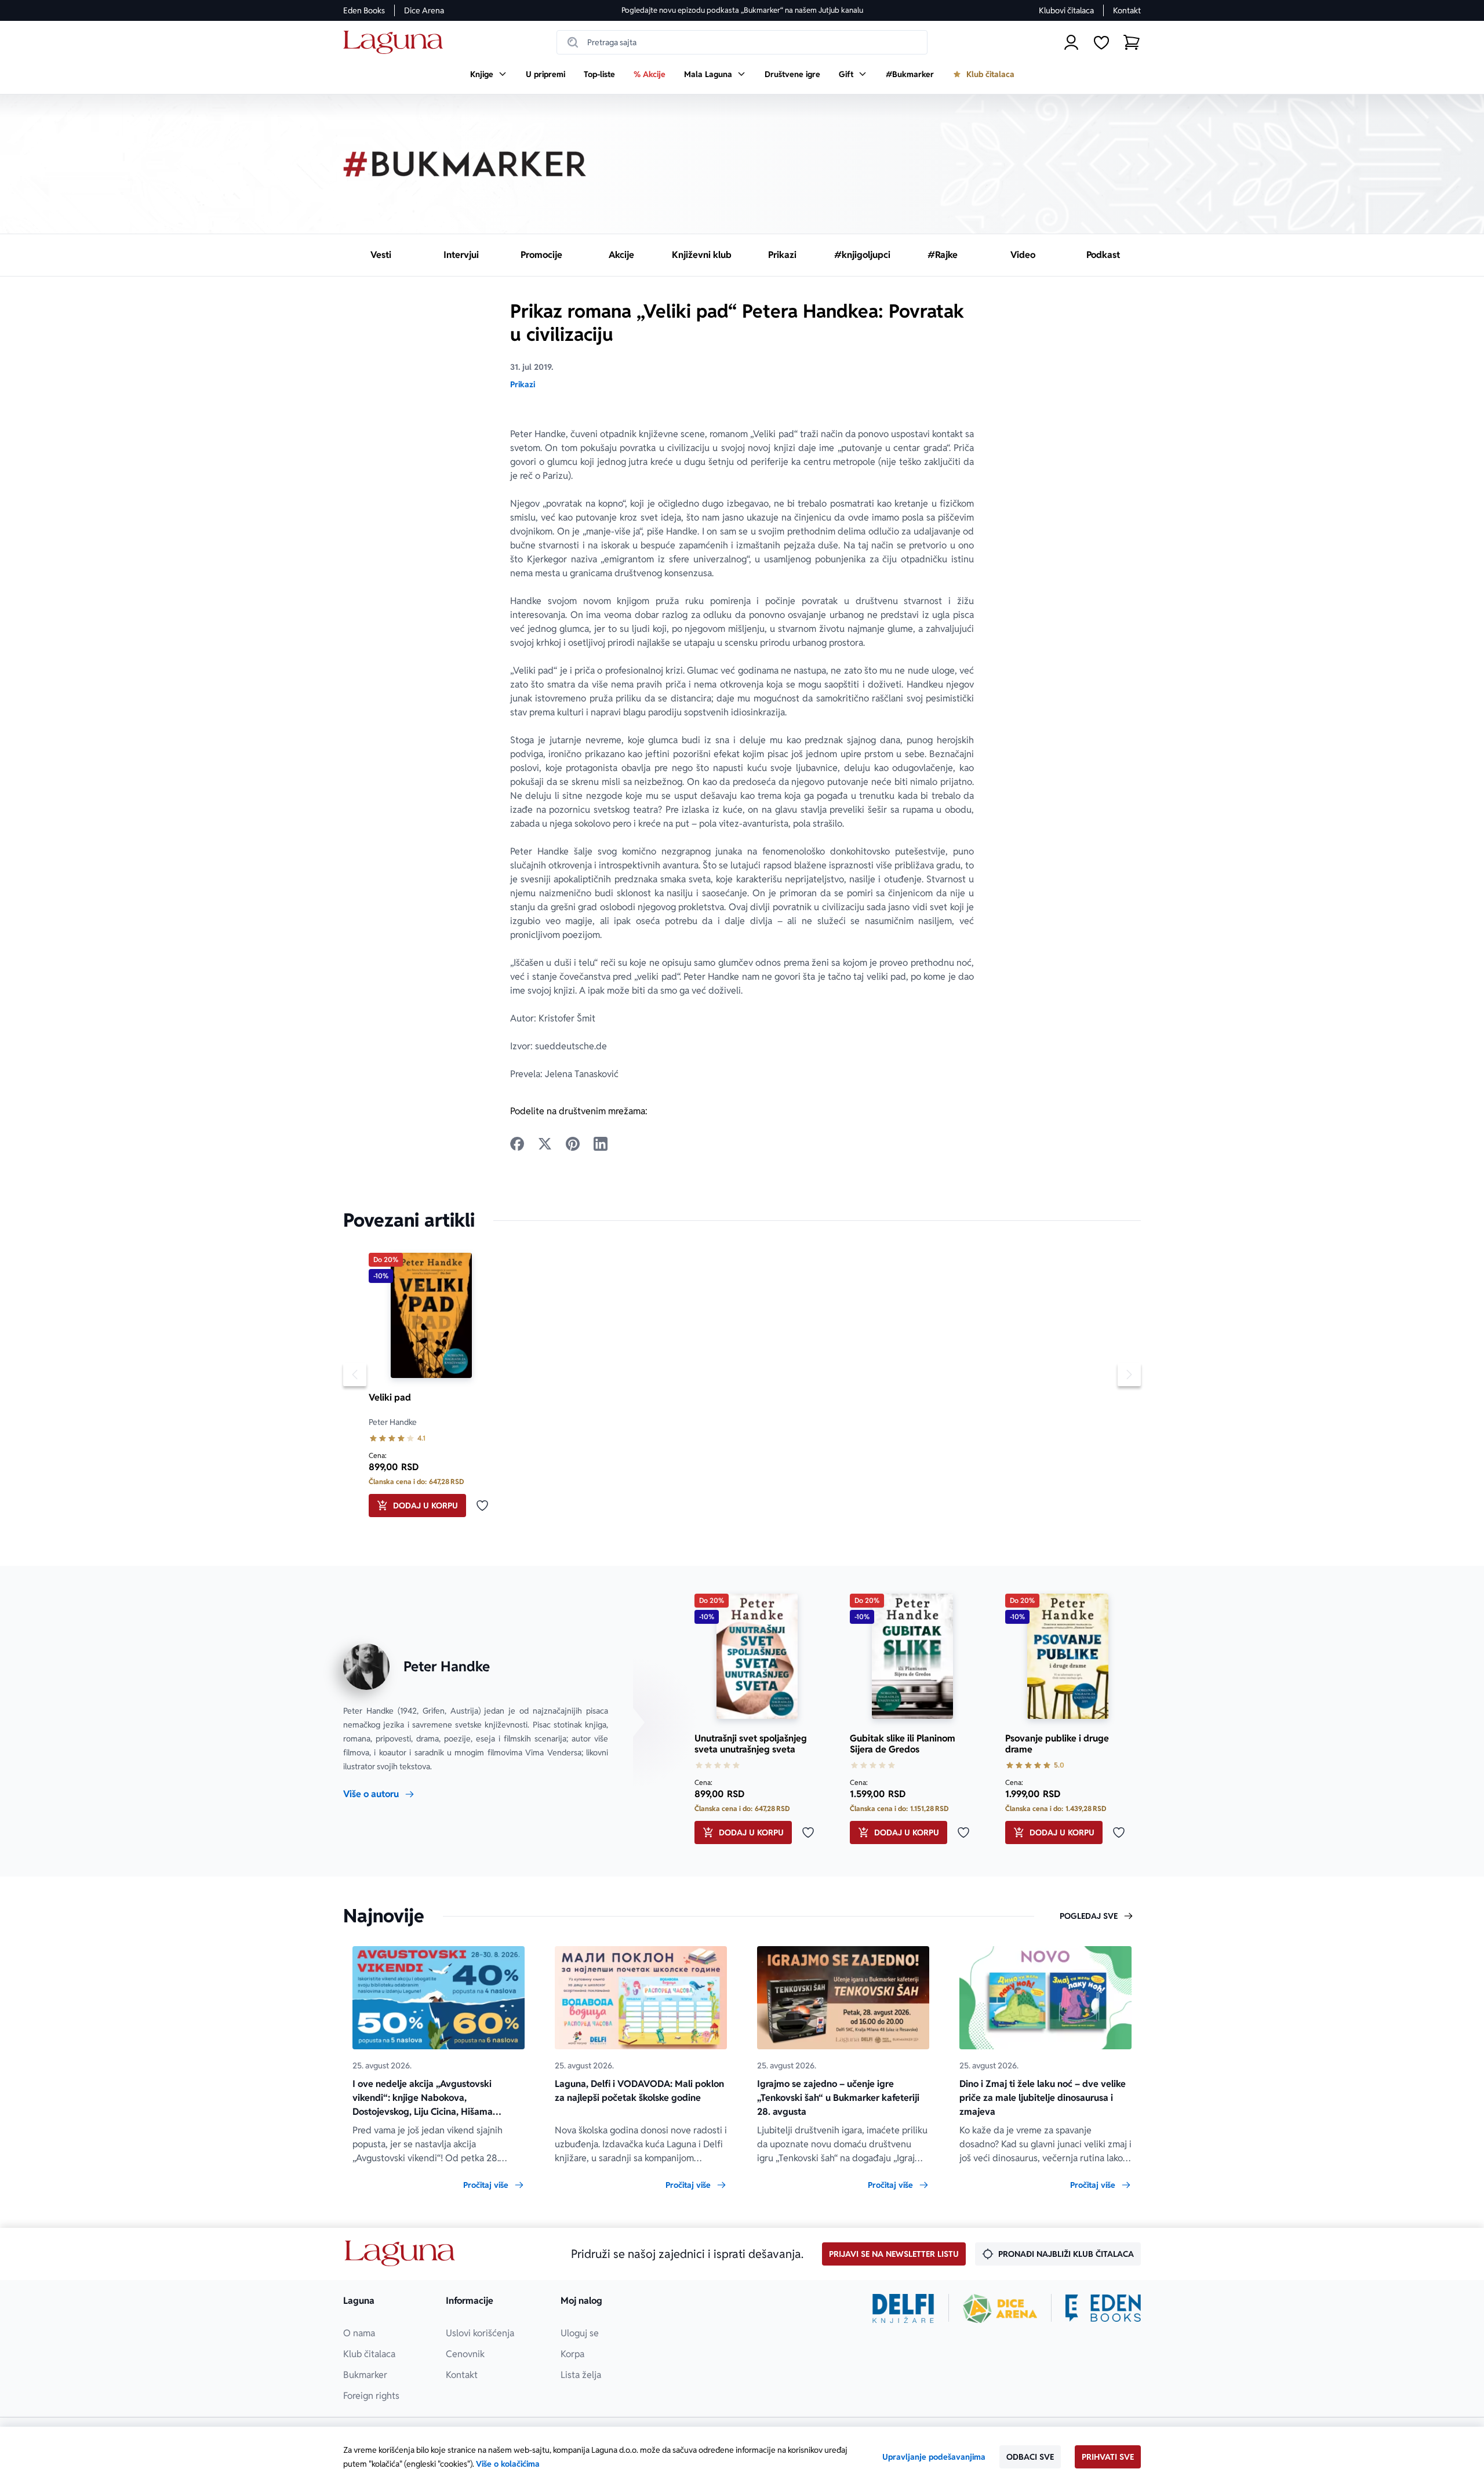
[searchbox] (742, 42)
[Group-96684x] (1103, 2308)
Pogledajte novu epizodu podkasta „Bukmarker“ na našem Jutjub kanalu (742, 10)
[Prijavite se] (1071, 42)
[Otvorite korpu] (1132, 42)
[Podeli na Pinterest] (573, 1144)
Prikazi (523, 384)
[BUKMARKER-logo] (465, 164)
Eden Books (364, 10)
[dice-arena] (1000, 2308)
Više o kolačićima (508, 2464)
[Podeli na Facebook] (517, 1144)
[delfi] (903, 2308)
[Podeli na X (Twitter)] (545, 1144)
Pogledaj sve (1089, 1916)
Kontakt (1127, 10)
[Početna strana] (396, 43)
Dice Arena (424, 10)
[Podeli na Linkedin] (601, 1144)
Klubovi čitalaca (1066, 10)
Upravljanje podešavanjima (934, 2457)
